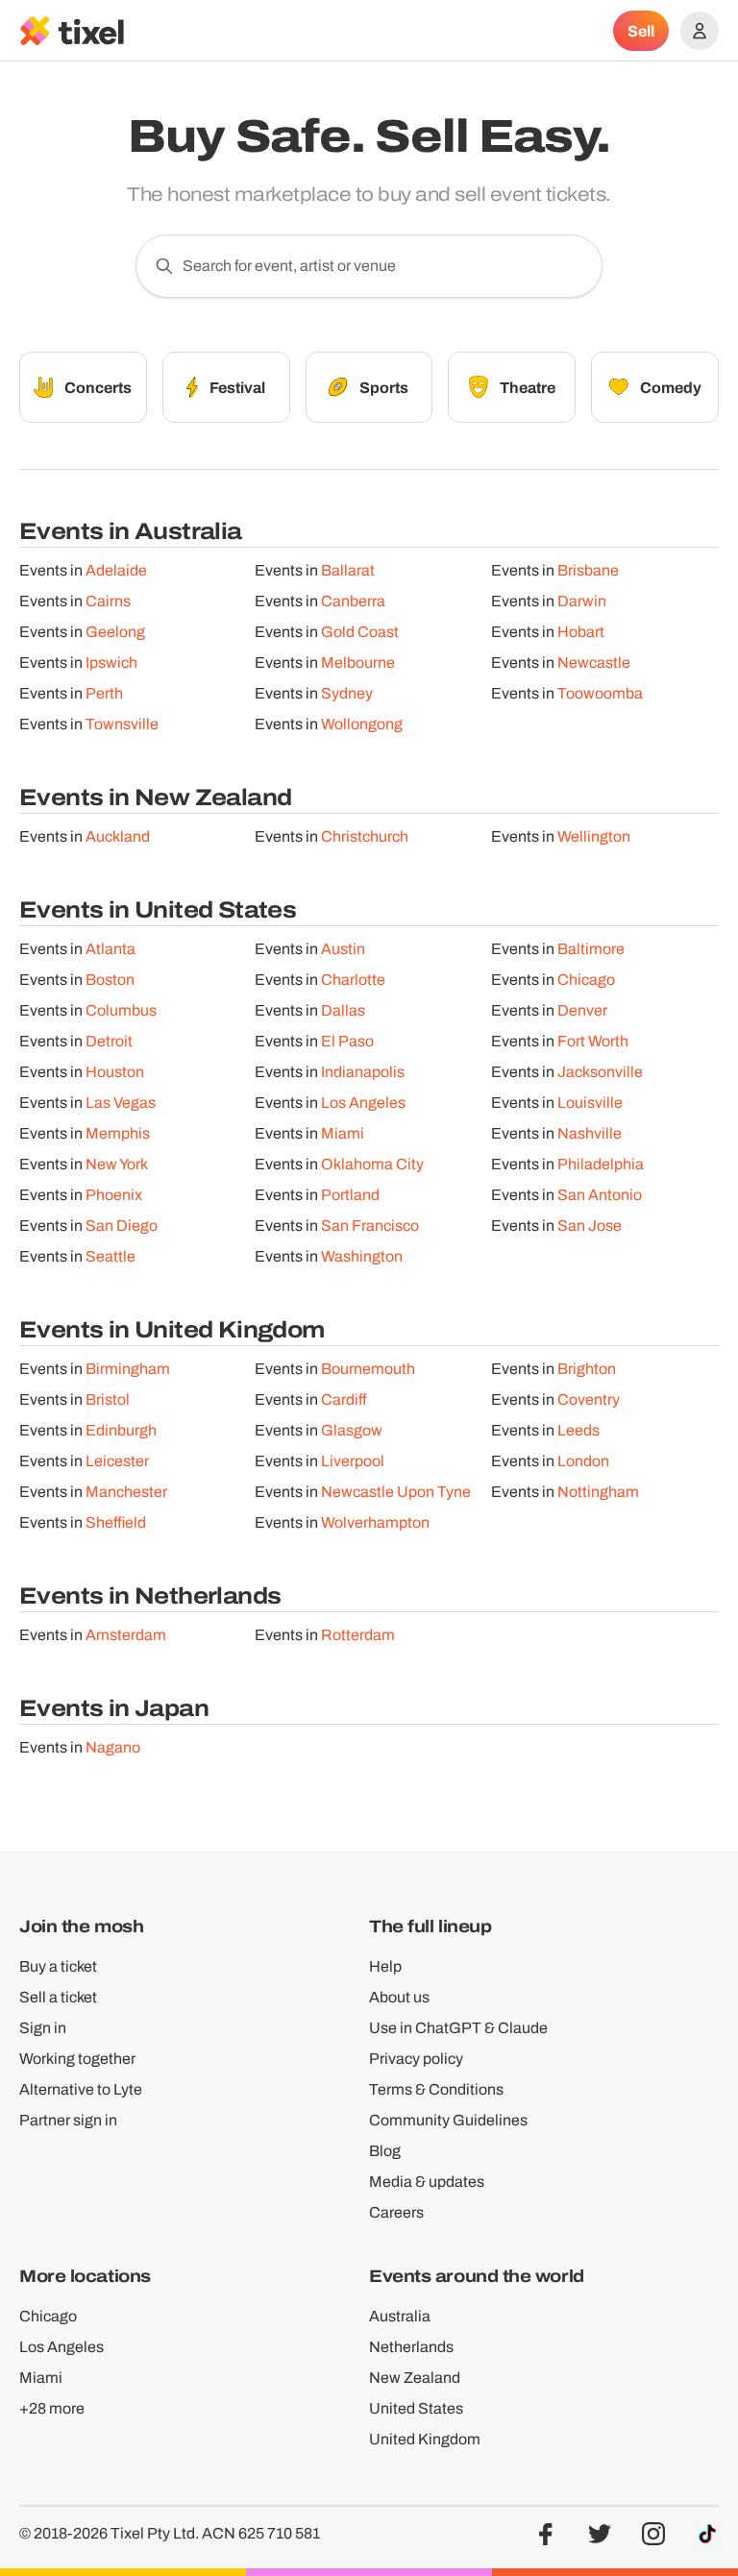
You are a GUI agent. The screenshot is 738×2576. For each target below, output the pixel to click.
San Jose (590, 1226)
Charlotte (353, 980)
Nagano (113, 1747)
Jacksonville (600, 1072)
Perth (104, 693)
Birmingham (128, 1369)
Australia (400, 2316)
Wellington (594, 836)
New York (117, 1164)
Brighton (587, 1369)
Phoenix (114, 1195)
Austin (343, 949)
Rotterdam (358, 1635)
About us (399, 1997)
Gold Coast (360, 632)
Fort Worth (593, 1041)
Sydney (347, 693)
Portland (350, 1195)
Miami (343, 1133)
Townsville (122, 724)
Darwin (582, 601)
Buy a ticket (58, 1966)
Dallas (343, 1010)
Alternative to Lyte (81, 2089)
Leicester (117, 1461)
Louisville (590, 1103)
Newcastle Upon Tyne (396, 1492)
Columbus (121, 1010)
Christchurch (365, 836)
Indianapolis (363, 1072)
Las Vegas (121, 1103)
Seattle (111, 1256)
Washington (362, 1256)
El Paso (347, 1041)
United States (416, 2408)
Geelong (115, 632)
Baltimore (591, 949)
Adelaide (116, 570)
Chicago (586, 980)
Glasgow (352, 1430)
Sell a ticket (58, 1997)
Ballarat (348, 570)
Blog (385, 2151)
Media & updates (427, 2182)
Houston (115, 1072)
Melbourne (358, 662)
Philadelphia (601, 1164)
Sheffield (116, 1522)
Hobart (581, 632)
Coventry (589, 1399)
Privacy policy (416, 2059)
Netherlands (411, 2347)
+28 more (52, 2408)
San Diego (122, 1226)
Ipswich (111, 662)
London (583, 1461)
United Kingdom (425, 2439)
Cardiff (344, 1399)
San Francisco (370, 1226)
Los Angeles (363, 1103)
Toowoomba (600, 693)
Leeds (578, 1430)
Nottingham (598, 1492)
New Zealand (415, 2378)
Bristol (108, 1399)
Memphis (118, 1133)
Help (385, 1966)
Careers (396, 2212)
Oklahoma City (372, 1164)
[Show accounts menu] (700, 31)
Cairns (108, 601)
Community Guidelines (448, 2120)
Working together (77, 2059)
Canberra (353, 601)
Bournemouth (368, 1369)
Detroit (109, 1041)
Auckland (118, 836)
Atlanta (111, 949)
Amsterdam (126, 1635)
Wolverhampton (375, 1522)
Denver (582, 1010)
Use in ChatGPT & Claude (458, 2028)
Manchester (126, 1492)
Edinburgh (121, 1430)
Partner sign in (68, 2120)
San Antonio (600, 1195)
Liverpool (353, 1461)
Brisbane (588, 570)
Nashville (590, 1133)
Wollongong (362, 724)
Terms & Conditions (436, 2089)
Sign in (43, 2028)
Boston (110, 980)
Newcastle (594, 662)
